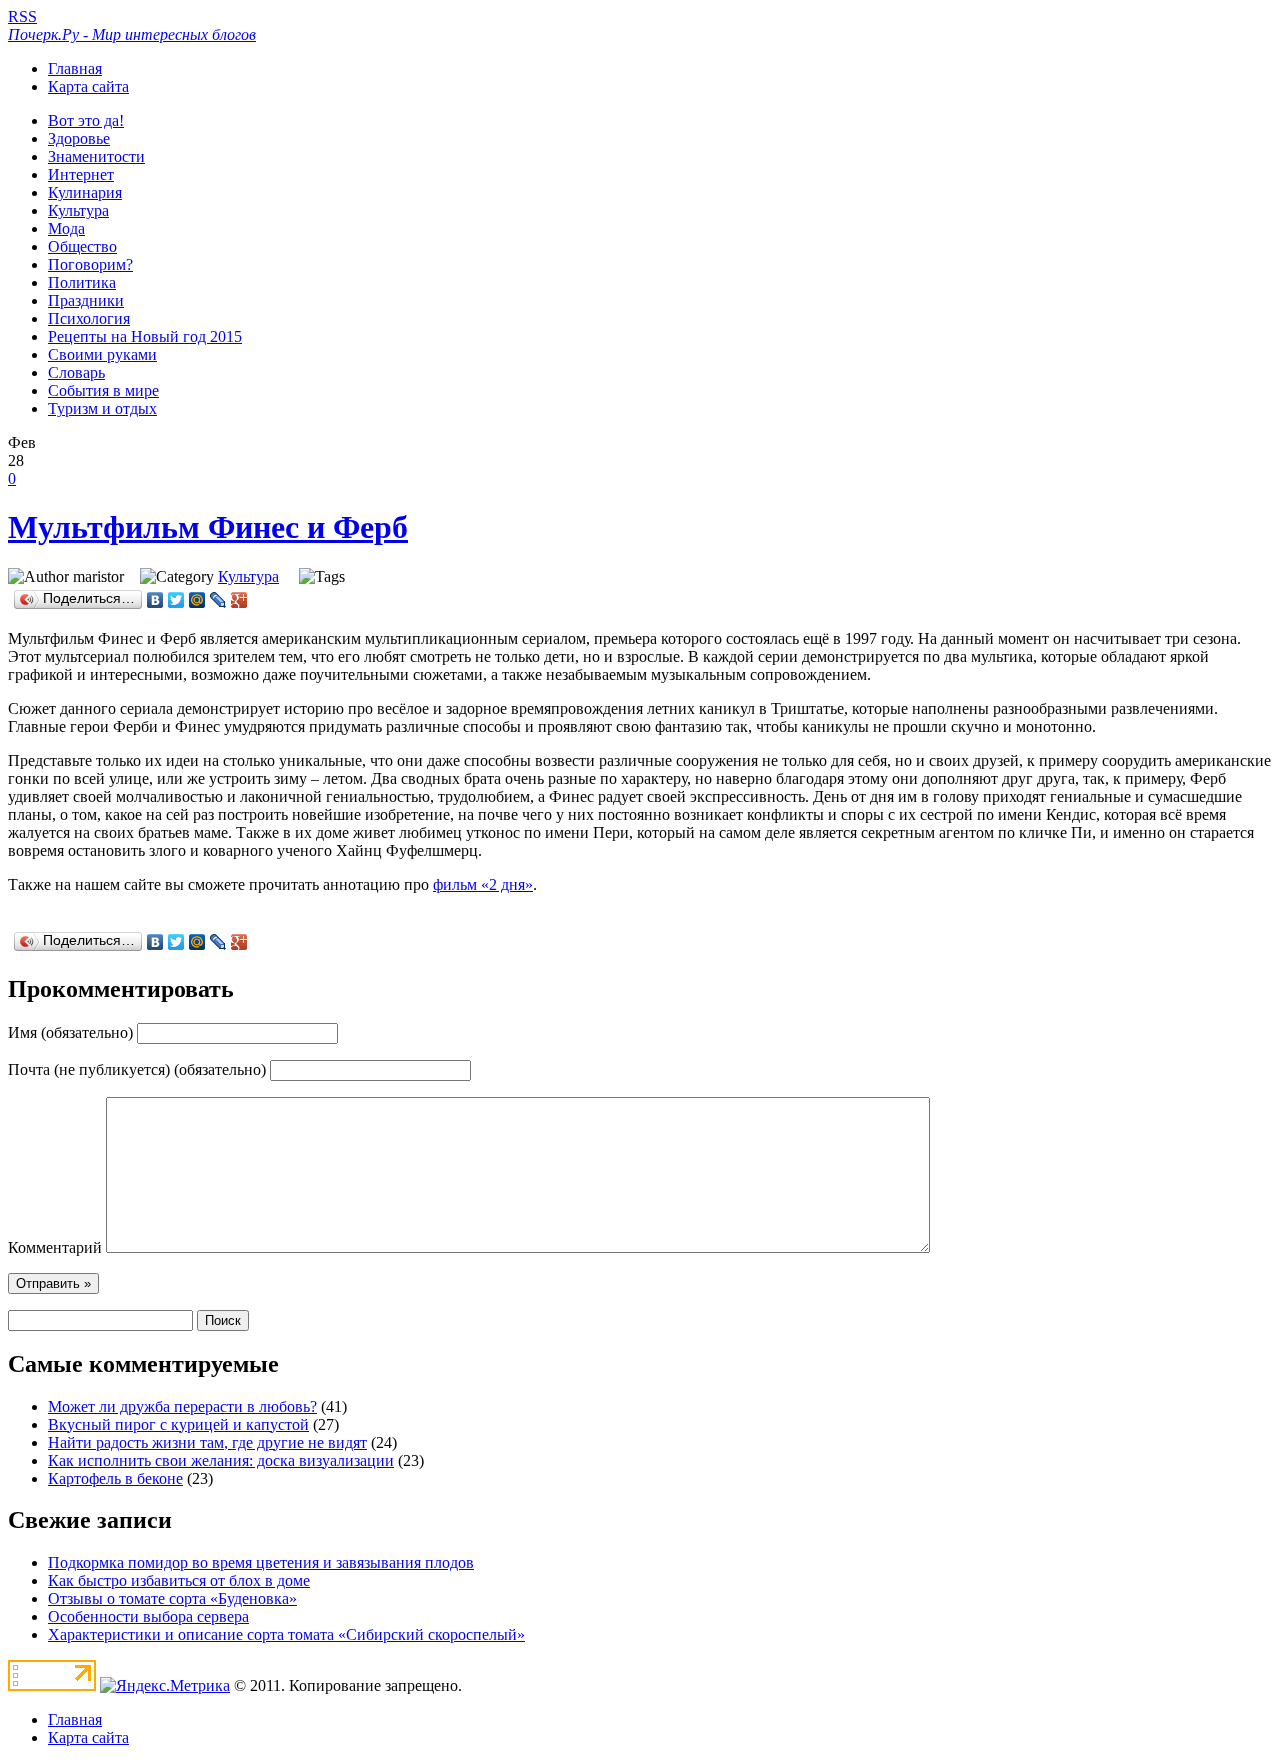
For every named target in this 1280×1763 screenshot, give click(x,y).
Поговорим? (90, 264)
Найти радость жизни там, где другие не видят (207, 1442)
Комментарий (55, 1247)
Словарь (76, 372)
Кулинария (85, 192)
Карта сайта (88, 86)
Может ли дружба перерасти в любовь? (182, 1406)
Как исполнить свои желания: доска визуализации (221, 1460)
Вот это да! (86, 120)
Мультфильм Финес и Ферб (208, 527)
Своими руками (102, 354)
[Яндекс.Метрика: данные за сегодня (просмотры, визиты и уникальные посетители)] (165, 1686)
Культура (78, 210)
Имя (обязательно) (70, 1032)
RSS (22, 16)
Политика (82, 282)
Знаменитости (96, 156)
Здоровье (79, 138)
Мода (66, 228)
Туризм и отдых (102, 408)
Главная (75, 68)
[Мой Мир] (197, 600)
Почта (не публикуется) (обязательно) (137, 1069)
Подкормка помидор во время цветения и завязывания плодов (261, 1562)
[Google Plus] (239, 600)
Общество (82, 246)
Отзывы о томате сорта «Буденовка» (172, 1598)
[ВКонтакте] (155, 600)
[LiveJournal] (218, 600)
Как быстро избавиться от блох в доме (179, 1580)
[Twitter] (176, 600)
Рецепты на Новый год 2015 (145, 336)
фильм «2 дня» (483, 884)
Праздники (86, 300)
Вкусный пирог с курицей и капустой (178, 1424)
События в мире (103, 390)
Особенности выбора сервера (148, 1616)
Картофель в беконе (115, 1478)
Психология (89, 318)
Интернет (81, 174)
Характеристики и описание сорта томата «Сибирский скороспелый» (286, 1634)
